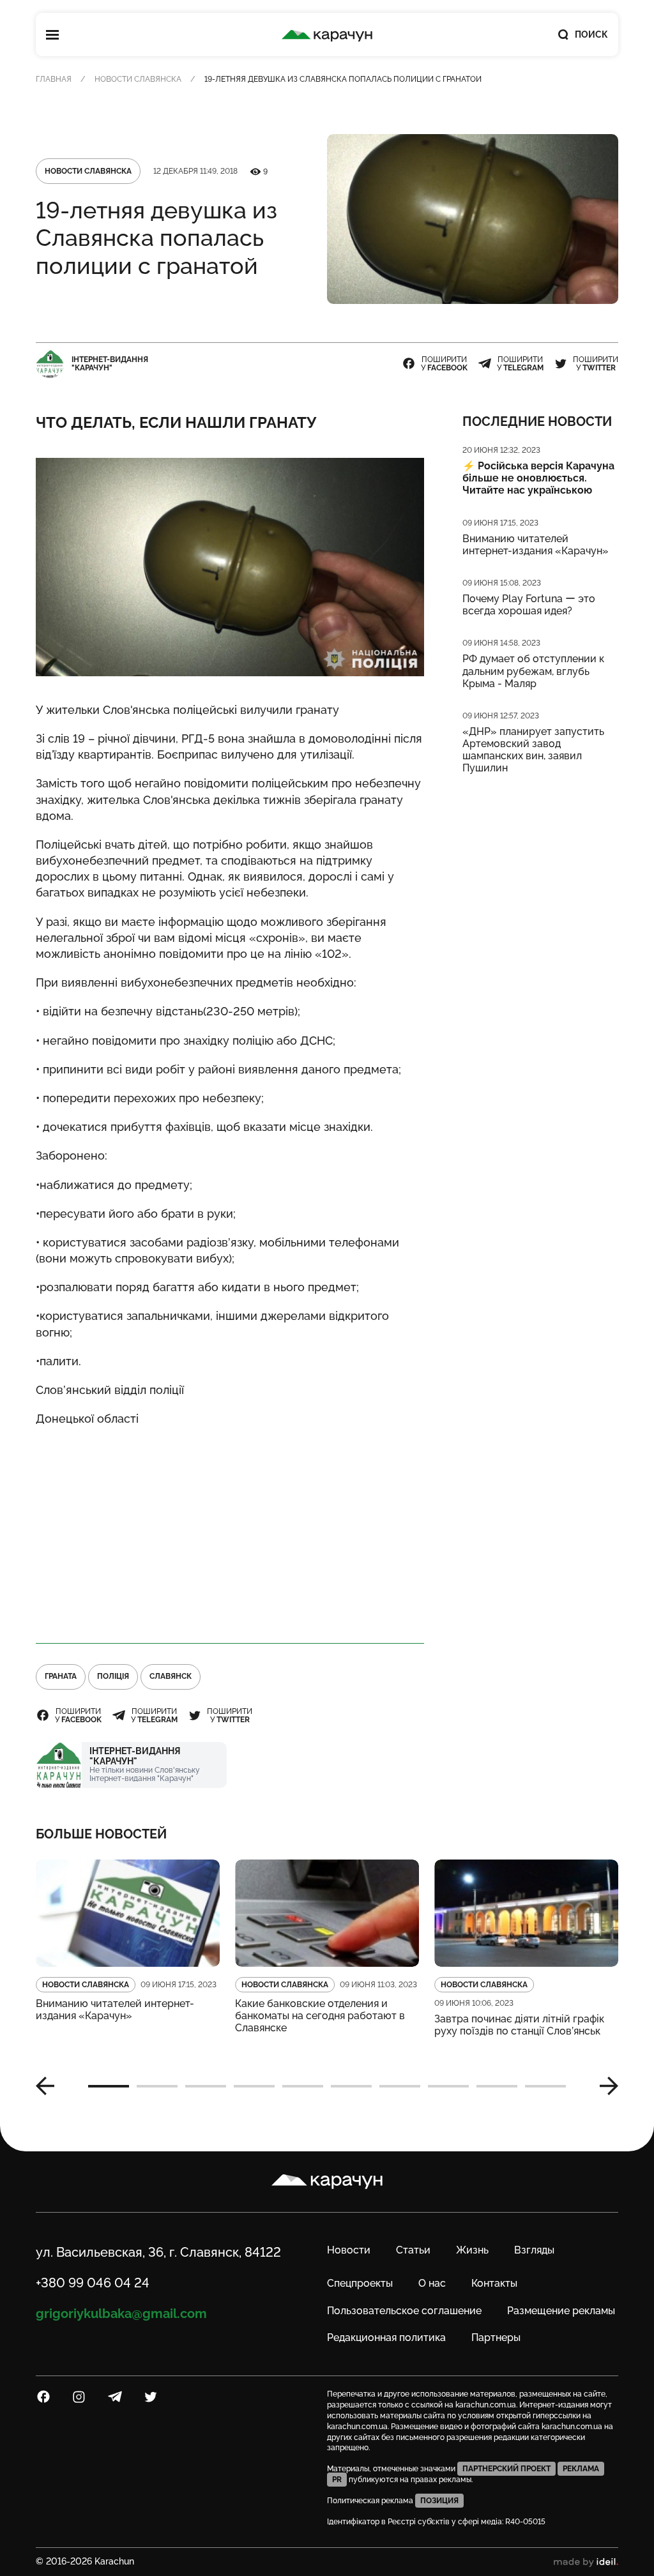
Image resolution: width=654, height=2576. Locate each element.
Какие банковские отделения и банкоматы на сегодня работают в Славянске (320, 2016)
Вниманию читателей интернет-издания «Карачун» (536, 545)
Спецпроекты (360, 2283)
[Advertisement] (230, 1529)
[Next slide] (604, 2086)
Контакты (494, 2283)
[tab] (109, 2086)
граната (61, 1676)
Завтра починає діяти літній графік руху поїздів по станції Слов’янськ (519, 2025)
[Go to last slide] (50, 2086)
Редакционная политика (386, 2337)
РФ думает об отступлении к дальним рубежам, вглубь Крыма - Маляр (533, 671)
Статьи (413, 2250)
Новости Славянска (138, 79)
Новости (349, 2250)
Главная (54, 79)
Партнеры (496, 2337)
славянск (171, 1676)
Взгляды (534, 2250)
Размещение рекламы (561, 2311)
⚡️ (538, 478)
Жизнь (472, 2250)
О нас (432, 2283)
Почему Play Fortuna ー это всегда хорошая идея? (529, 605)
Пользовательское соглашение (404, 2311)
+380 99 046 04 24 (93, 2283)
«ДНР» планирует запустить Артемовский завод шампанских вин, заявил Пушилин (533, 750)
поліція (113, 1676)
